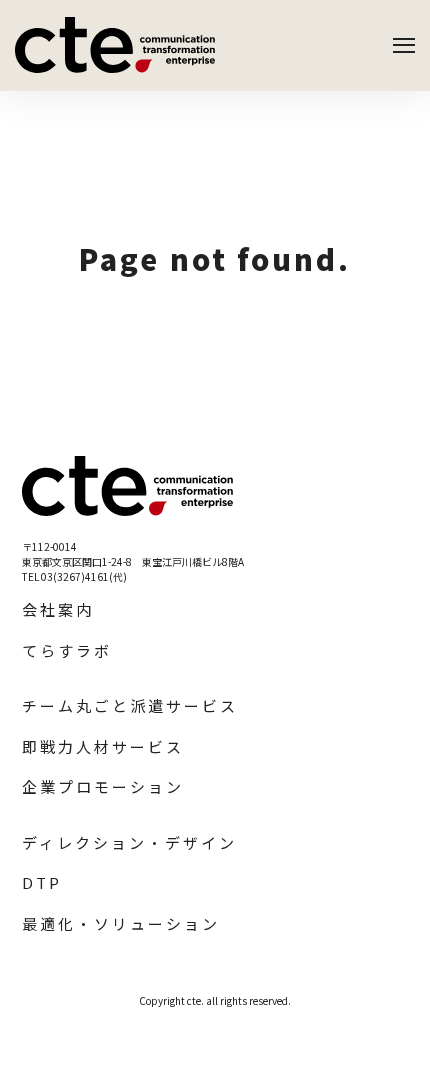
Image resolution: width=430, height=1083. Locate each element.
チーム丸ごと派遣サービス (130, 705)
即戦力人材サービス (103, 746)
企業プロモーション (103, 786)
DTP (42, 882)
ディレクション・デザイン (129, 842)
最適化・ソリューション (121, 923)
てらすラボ (67, 650)
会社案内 (58, 609)
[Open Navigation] (404, 45)
